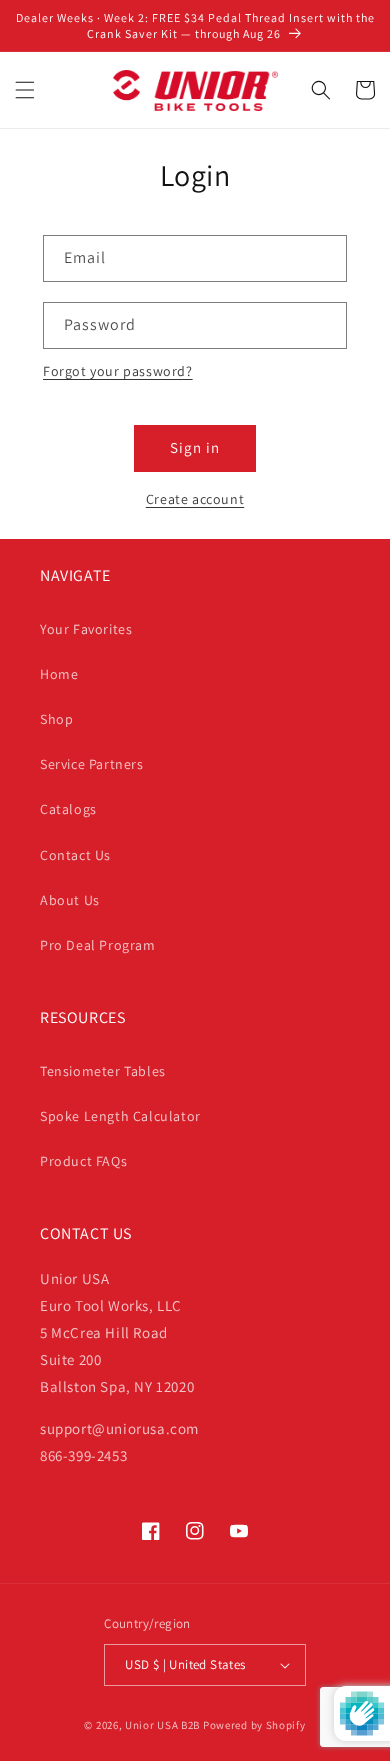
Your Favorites (86, 629)
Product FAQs (83, 1161)
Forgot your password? (118, 371)
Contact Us (75, 855)
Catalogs (68, 809)
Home (59, 674)
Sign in (195, 447)
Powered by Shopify (254, 1725)
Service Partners (92, 764)
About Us (70, 900)
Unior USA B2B (162, 1725)
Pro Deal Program (98, 945)
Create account (195, 499)
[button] (25, 90)
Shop (56, 719)
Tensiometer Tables (103, 1071)
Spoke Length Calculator (120, 1116)
